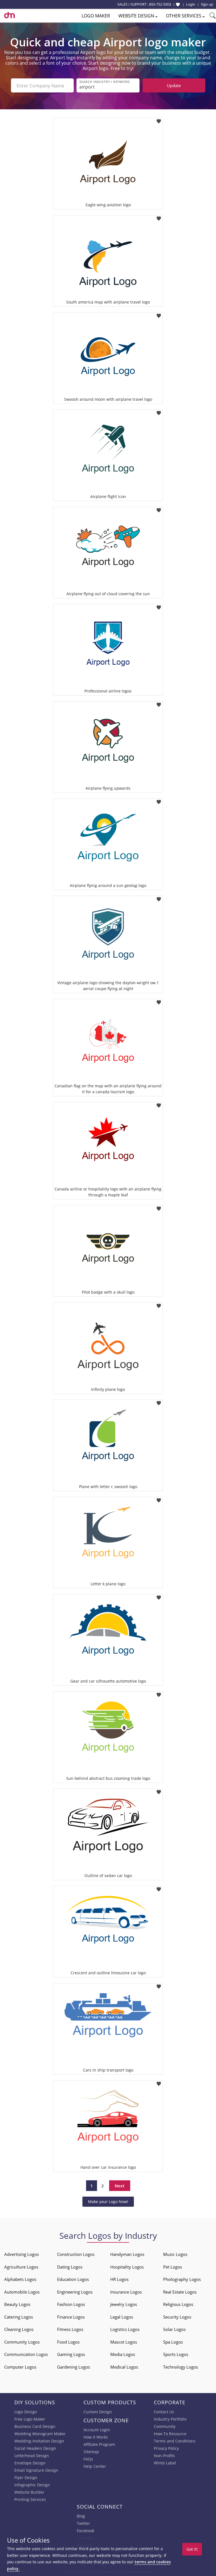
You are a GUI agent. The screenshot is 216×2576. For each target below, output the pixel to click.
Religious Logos (178, 2304)
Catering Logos (19, 2317)
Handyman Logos (127, 2254)
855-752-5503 (160, 4)
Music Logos (175, 2254)
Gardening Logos (74, 2367)
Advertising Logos (22, 2254)
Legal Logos (122, 2317)
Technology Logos (181, 2367)
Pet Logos (173, 2267)
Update (174, 85)
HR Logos (119, 2279)
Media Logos (123, 2354)
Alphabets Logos (20, 2279)
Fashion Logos (71, 2304)
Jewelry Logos (124, 2304)
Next (120, 2186)
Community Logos (22, 2342)
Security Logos (177, 2317)
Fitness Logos (70, 2329)
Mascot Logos (124, 2342)
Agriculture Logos (21, 2267)
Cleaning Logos (19, 2329)
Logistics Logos (125, 2329)
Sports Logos (176, 2354)
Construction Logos (76, 2254)
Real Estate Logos (180, 2292)
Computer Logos (20, 2367)
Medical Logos (124, 2367)
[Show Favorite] (178, 4)
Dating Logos (70, 2267)
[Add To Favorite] (159, 120)
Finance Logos (71, 2317)
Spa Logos (173, 2342)
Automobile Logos (22, 2292)
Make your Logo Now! (108, 2202)
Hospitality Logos (127, 2267)
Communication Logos (26, 2354)
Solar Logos (174, 2329)
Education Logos (73, 2279)
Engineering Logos (75, 2292)
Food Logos (68, 2342)
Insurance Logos (126, 2292)
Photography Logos (182, 2279)
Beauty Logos (17, 2304)
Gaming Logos (71, 2354)
